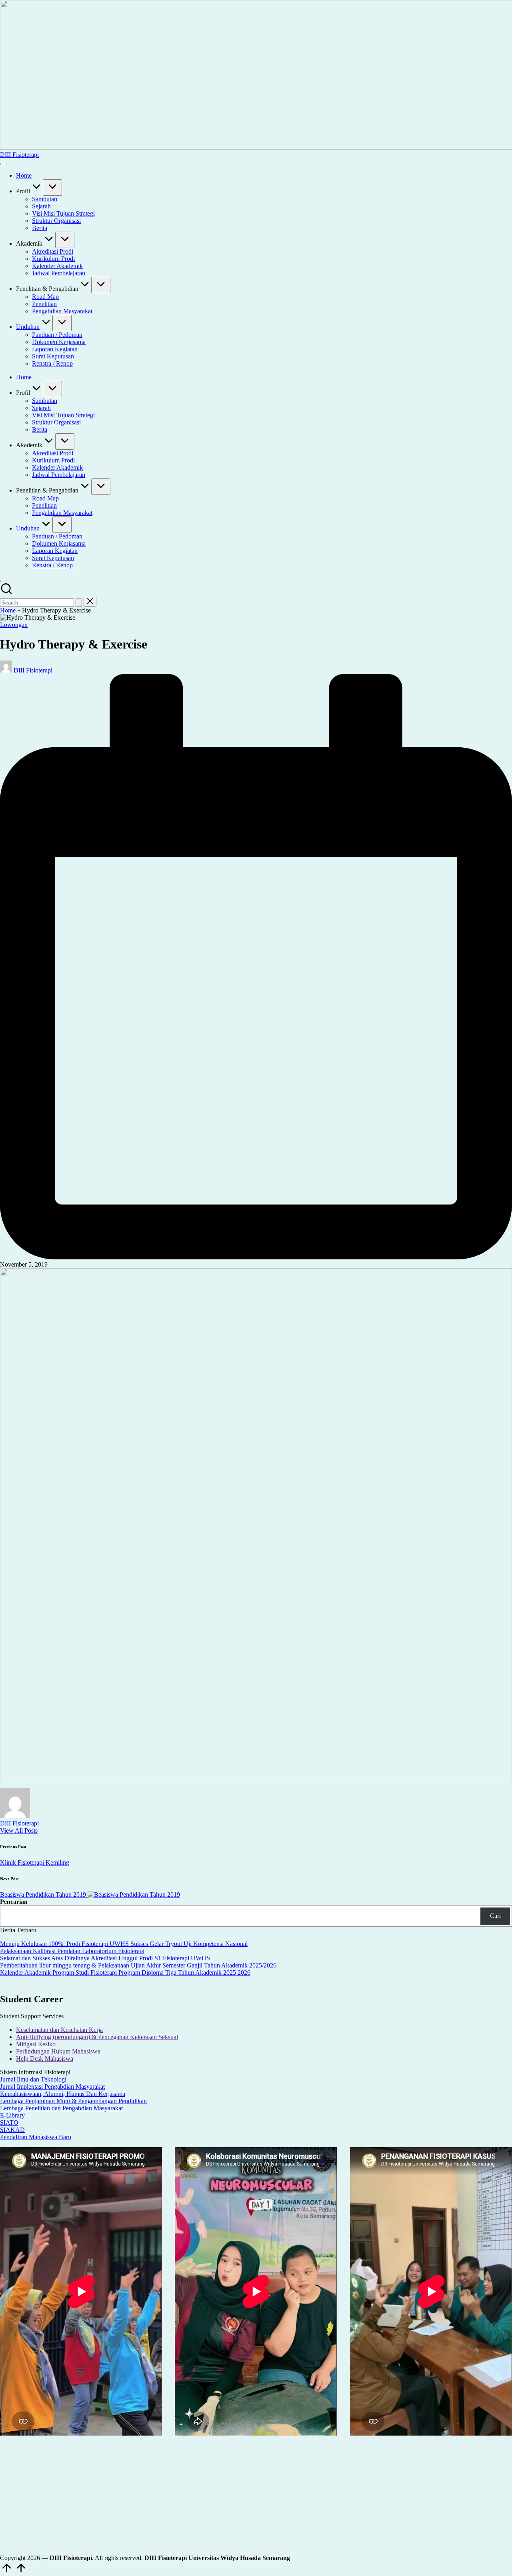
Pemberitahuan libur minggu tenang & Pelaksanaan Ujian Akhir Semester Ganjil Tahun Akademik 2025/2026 (138, 1965)
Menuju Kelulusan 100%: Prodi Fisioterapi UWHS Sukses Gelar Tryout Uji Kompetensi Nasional (124, 1944)
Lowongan (14, 625)
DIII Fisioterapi (19, 155)
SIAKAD (12, 2130)
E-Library (12, 2115)
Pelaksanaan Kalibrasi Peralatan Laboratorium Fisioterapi (72, 1951)
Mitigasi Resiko (36, 2044)
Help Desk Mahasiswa (45, 2059)
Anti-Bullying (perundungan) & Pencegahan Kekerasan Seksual (97, 2037)
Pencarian (14, 1902)
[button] (79, 603)
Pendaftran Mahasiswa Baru (36, 2137)
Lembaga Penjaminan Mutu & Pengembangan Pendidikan (73, 2101)
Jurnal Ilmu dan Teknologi (33, 2079)
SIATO (9, 2123)
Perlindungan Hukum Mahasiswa (58, 2051)
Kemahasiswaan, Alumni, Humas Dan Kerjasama (63, 2094)
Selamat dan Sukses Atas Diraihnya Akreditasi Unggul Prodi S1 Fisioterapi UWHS (105, 1958)
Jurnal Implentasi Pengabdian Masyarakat (52, 2087)
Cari (495, 1916)
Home (8, 610)
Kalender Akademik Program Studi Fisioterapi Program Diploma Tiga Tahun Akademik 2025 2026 (125, 1973)
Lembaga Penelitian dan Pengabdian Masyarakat (61, 2108)
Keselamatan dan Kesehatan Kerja (59, 2030)
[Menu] (3, 164)
